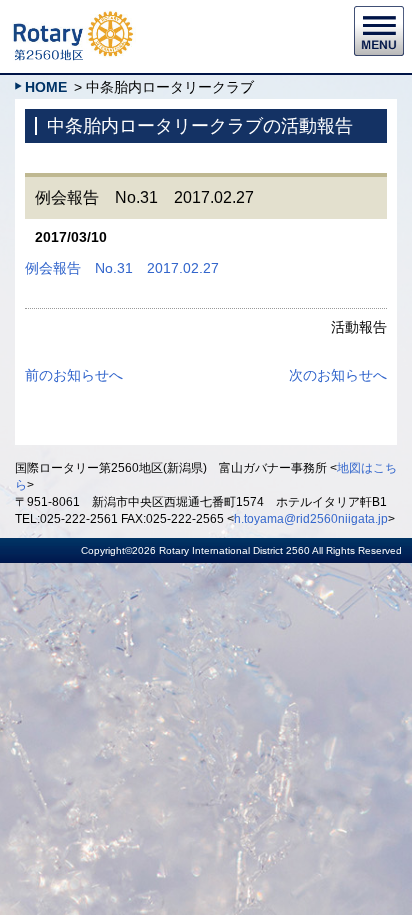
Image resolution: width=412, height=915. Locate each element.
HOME (46, 87)
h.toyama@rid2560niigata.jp (311, 519)
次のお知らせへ (338, 375)
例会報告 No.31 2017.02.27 (122, 268)
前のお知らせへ (74, 375)
